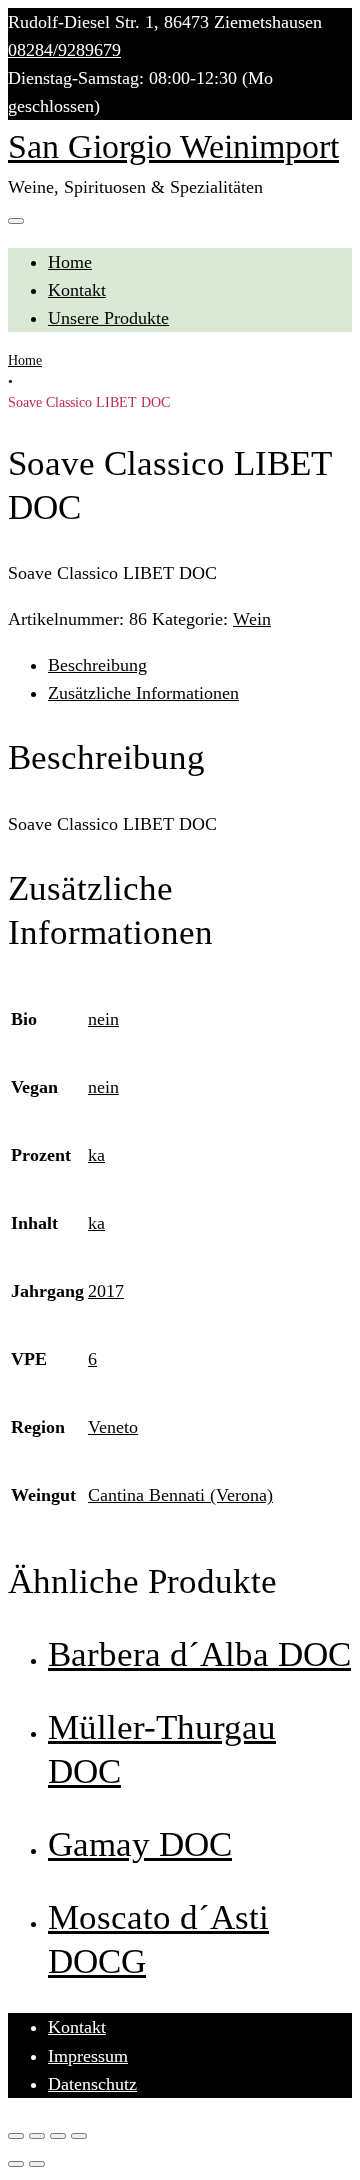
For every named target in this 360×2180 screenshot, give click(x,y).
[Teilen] (37, 2136)
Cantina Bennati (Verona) (180, 1495)
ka (96, 1155)
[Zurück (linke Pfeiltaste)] (16, 2164)
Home (70, 262)
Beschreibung (97, 665)
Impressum (88, 2056)
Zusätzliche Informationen (143, 693)
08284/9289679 (64, 50)
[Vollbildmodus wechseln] (58, 2136)
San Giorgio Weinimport (173, 146)
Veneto (113, 1427)
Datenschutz (92, 2084)
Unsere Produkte (108, 318)
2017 (106, 1291)
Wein (252, 619)
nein (103, 1019)
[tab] (200, 665)
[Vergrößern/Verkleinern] (79, 2136)
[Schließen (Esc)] (16, 2136)
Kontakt (77, 290)
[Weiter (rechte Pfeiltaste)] (37, 2164)
